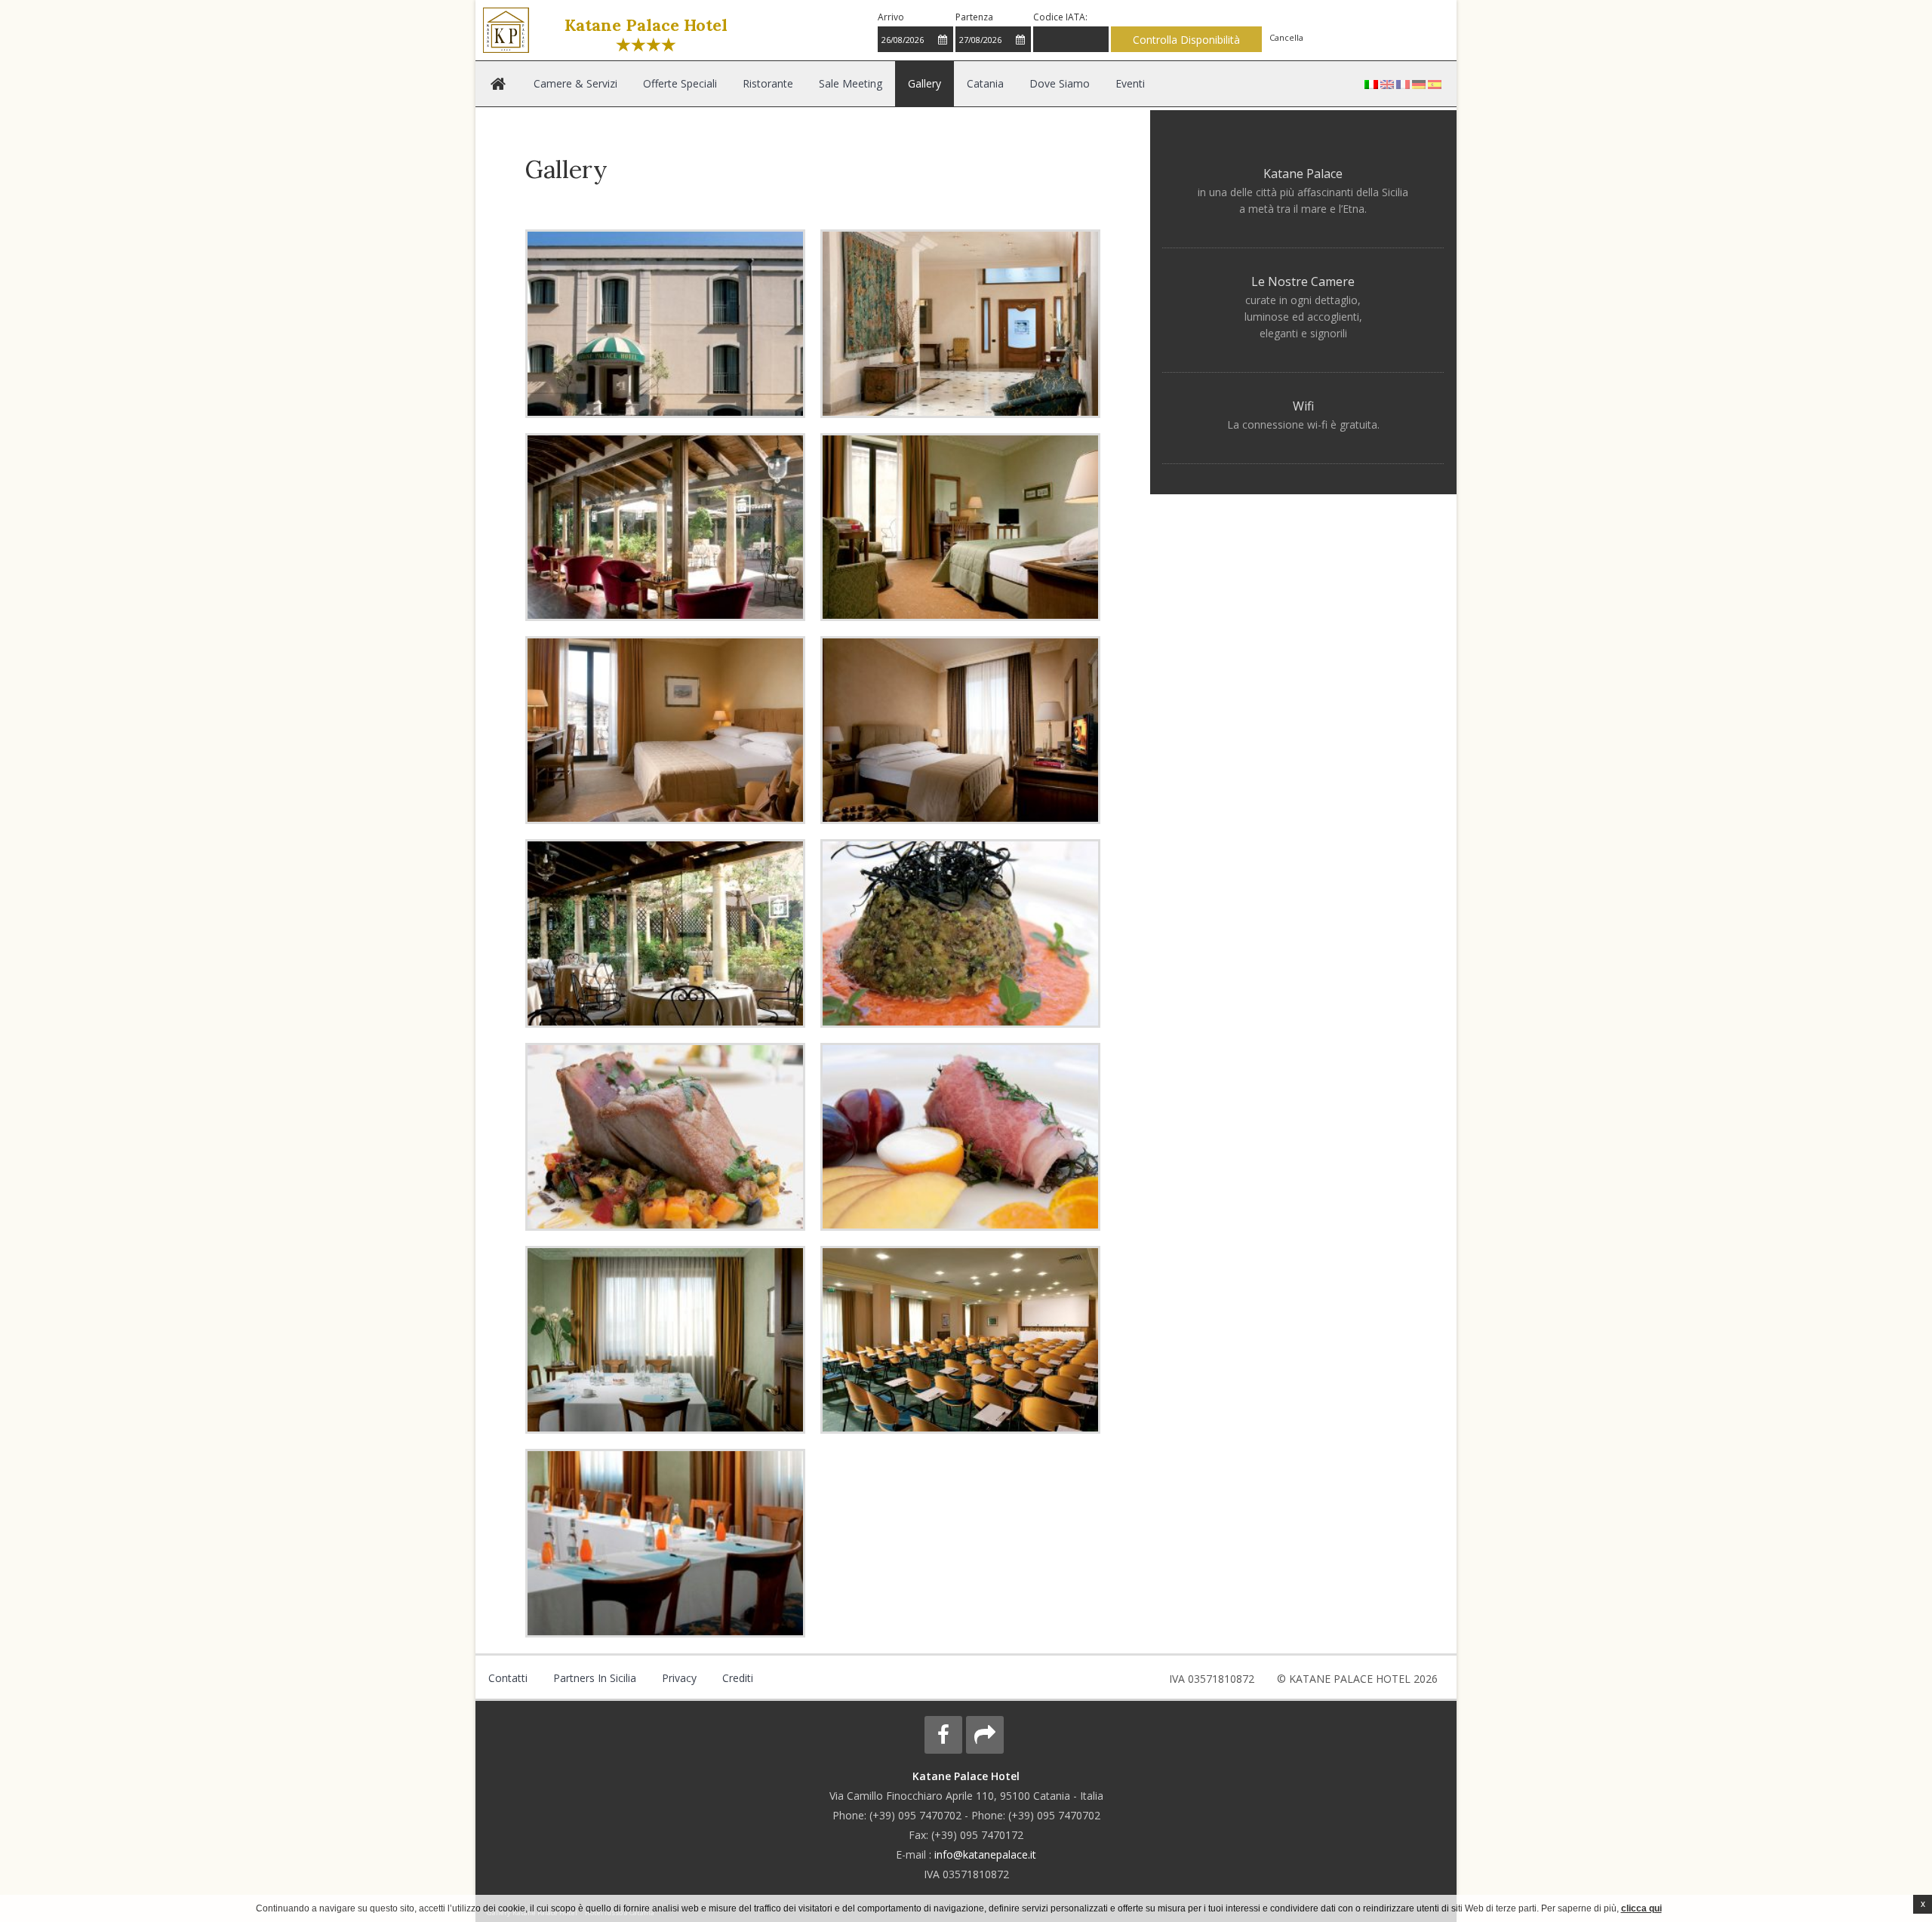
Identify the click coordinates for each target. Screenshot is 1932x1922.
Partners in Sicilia (557, 1678)
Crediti (652, 1678)
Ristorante (700, 83)
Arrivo (891, 17)
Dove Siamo (894, 83)
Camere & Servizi (561, 83)
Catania (844, 83)
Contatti (496, 1678)
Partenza (974, 17)
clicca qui (1641, 1908)
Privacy (615, 1678)
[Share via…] (985, 1735)
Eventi (939, 83)
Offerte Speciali (637, 83)
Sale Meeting (756, 83)
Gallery (805, 83)
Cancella (1286, 37)
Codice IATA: (1060, 17)
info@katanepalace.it (985, 1854)
